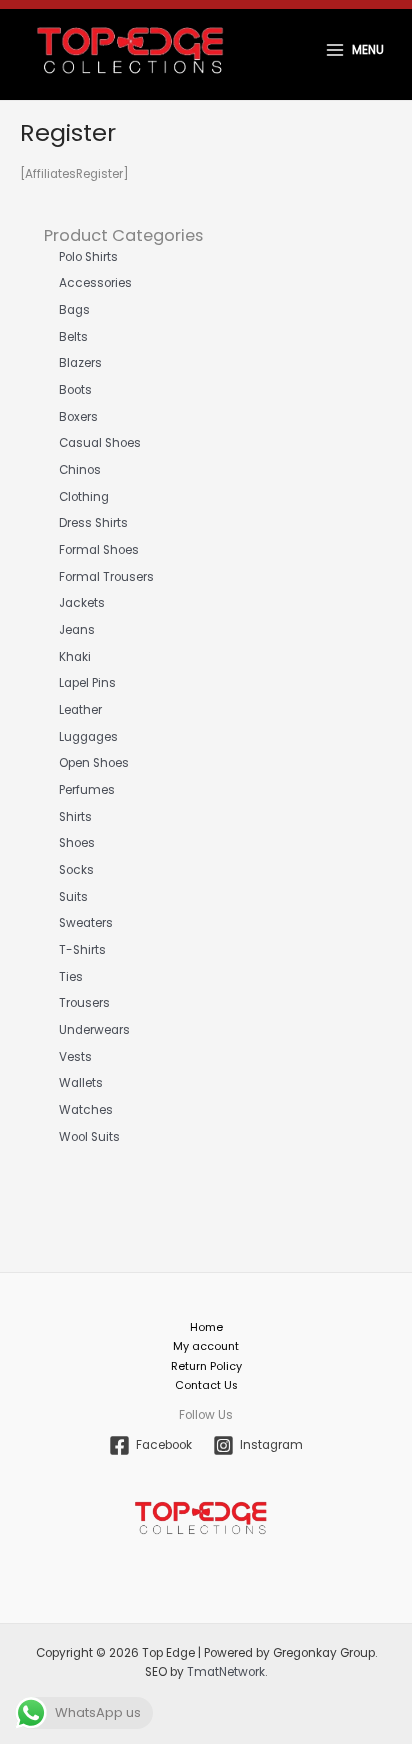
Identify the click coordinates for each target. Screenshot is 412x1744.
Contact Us (206, 1385)
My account (206, 1346)
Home (206, 1327)
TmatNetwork (226, 1672)
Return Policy (206, 1366)
